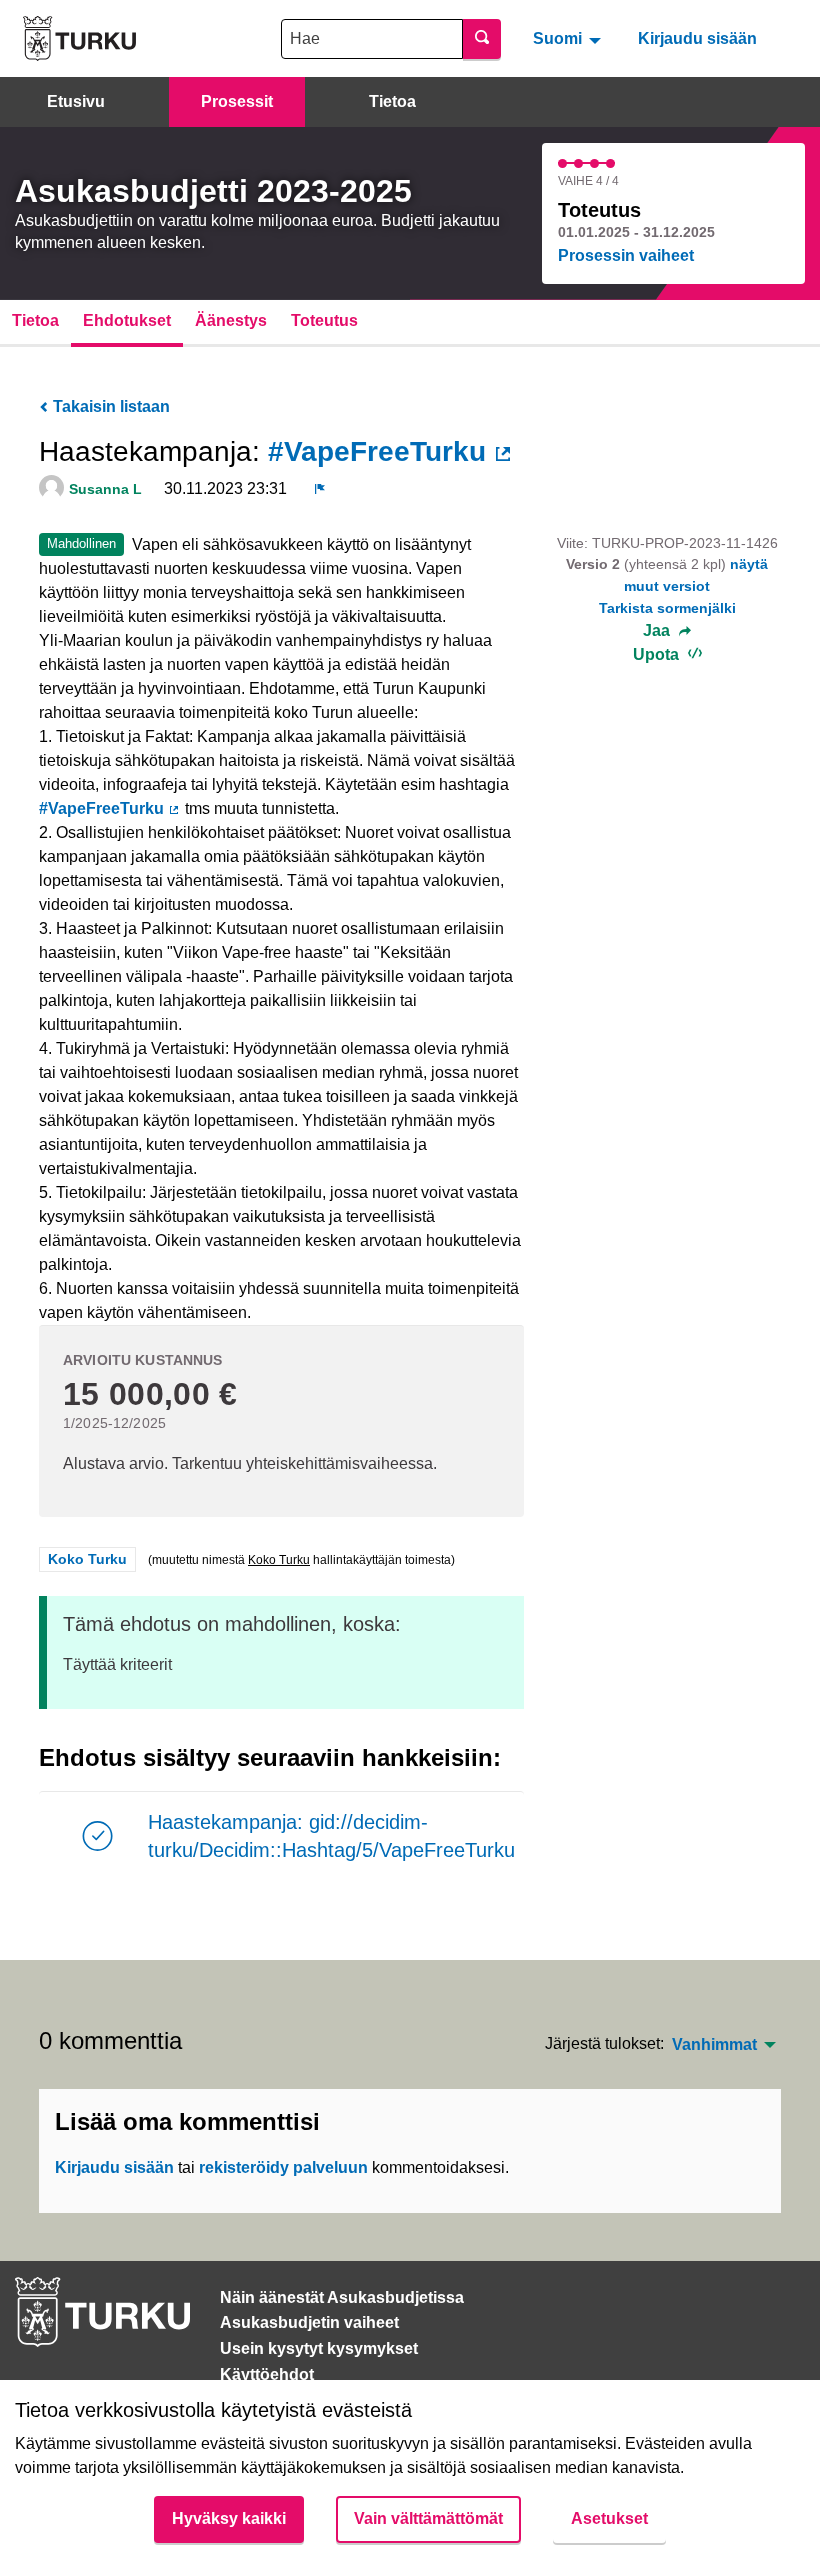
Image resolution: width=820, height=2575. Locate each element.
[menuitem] (569, 38)
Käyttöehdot (267, 2374)
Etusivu (76, 101)
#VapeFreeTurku (390, 451)
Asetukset (609, 2518)
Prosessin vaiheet (626, 255)
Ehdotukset (127, 320)
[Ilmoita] (320, 489)
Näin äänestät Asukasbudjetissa (342, 2297)
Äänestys (231, 320)
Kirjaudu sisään (697, 38)
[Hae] (482, 39)
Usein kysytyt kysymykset (319, 2348)
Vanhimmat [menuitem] (714, 2045)
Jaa (658, 631)
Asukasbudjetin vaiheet (309, 2322)
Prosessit (237, 101)
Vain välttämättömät (428, 2518)
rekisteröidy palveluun (283, 2167)
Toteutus (324, 320)
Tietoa (392, 101)
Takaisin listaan (109, 406)
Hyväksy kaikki (229, 2518)
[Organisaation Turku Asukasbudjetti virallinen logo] (79, 38)
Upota (658, 654)
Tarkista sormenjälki (667, 608)
